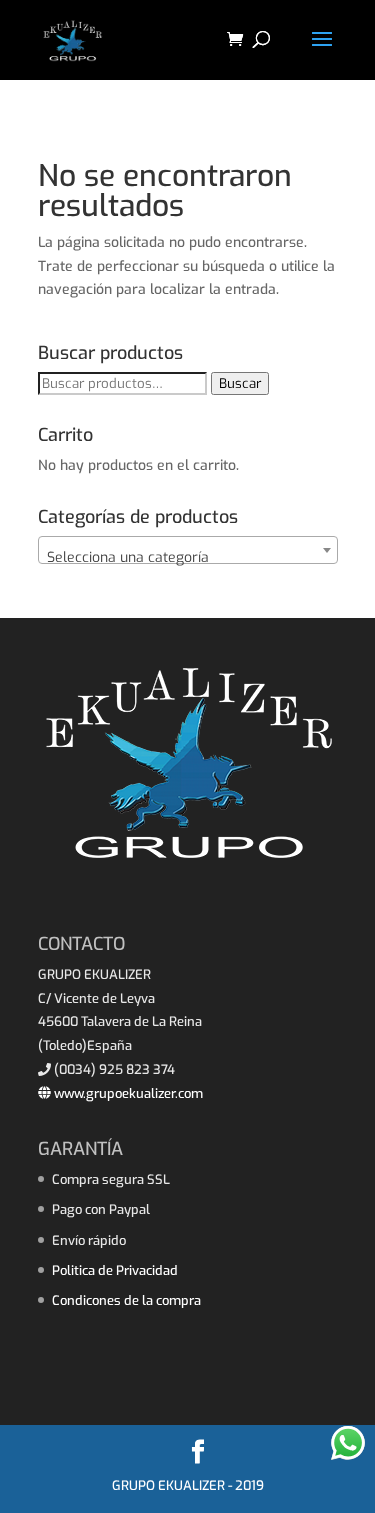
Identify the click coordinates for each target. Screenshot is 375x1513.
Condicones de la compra (126, 1300)
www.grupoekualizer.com (127, 1093)
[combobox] (188, 550)
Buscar (240, 383)
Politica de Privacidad (115, 1270)
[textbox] (188, 558)
